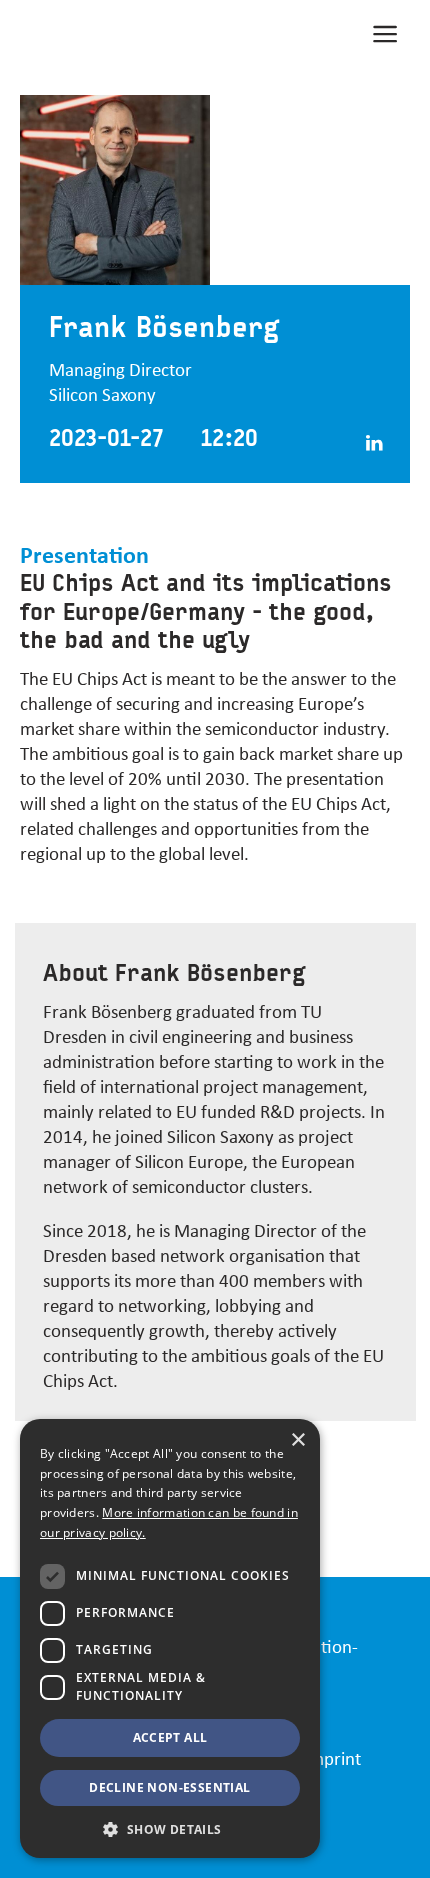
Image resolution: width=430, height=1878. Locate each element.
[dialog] (170, 1638)
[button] (170, 1828)
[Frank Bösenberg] (364, 439)
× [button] (297, 1440)
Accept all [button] (170, 1737)
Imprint (332, 1758)
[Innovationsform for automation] (120, 31)
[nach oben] (391, 1853)
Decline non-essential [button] (169, 1787)
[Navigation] (385, 32)
